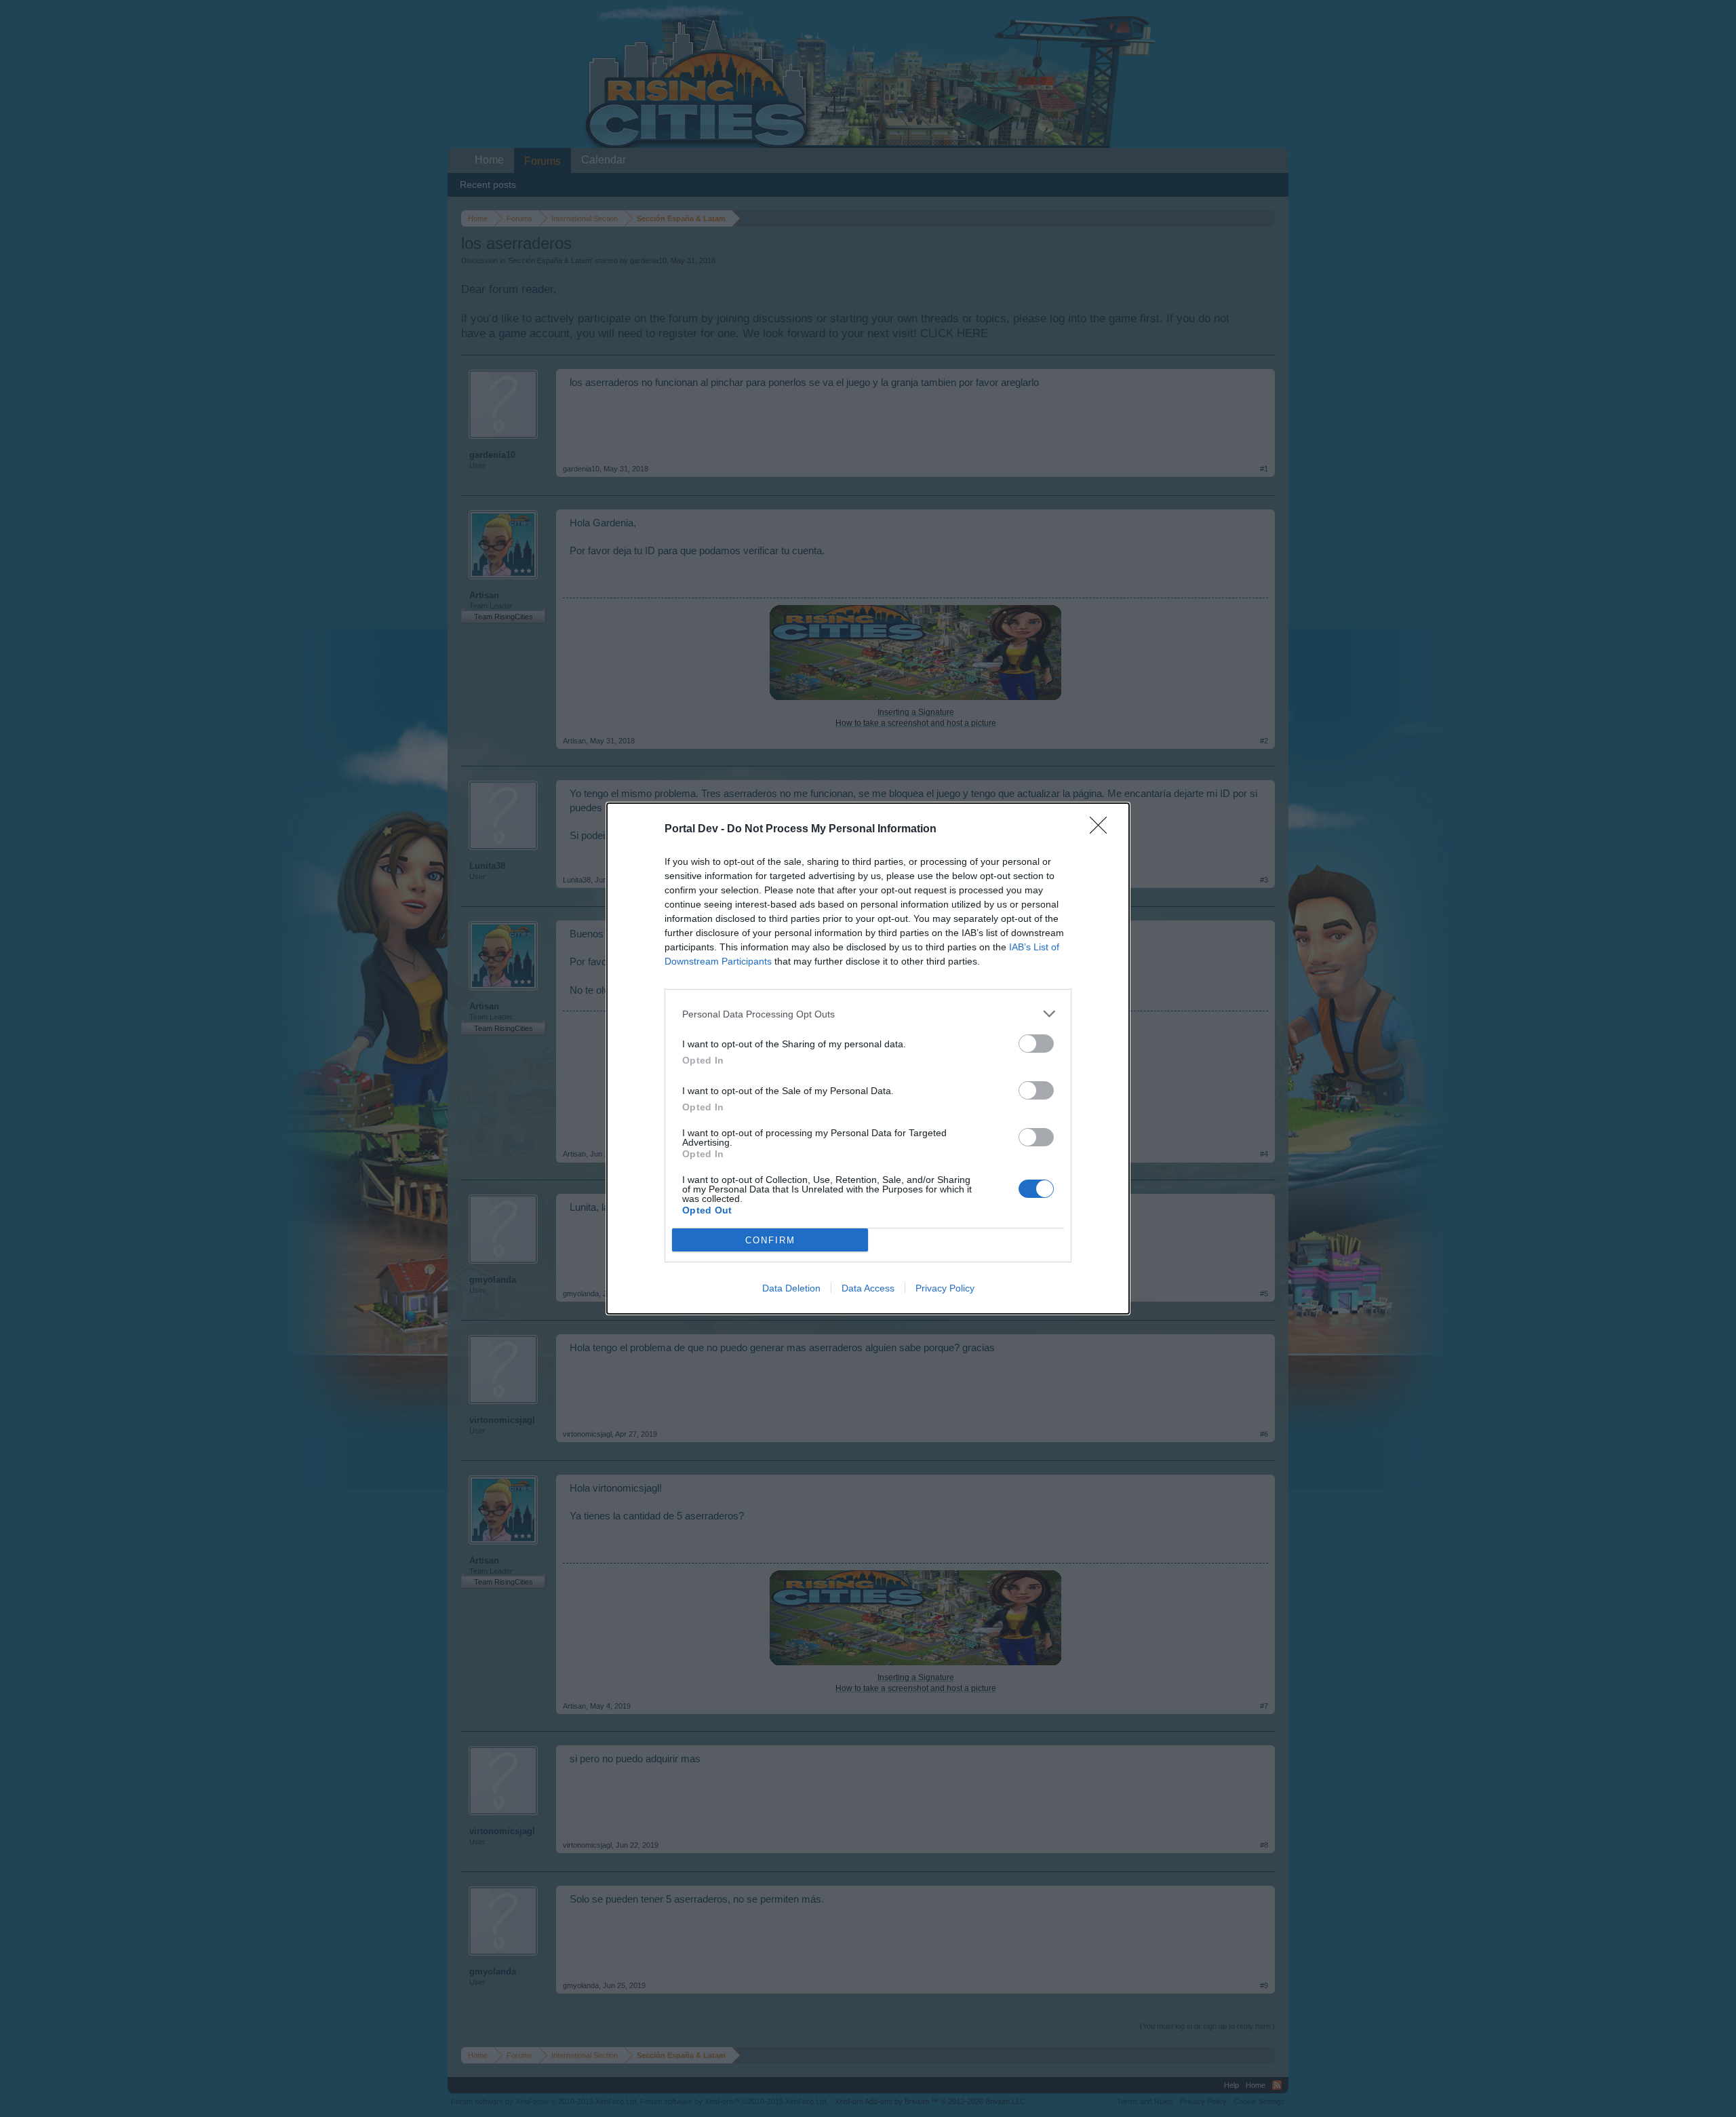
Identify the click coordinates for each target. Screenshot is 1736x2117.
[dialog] (868, 1058)
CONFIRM (770, 1240)
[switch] (1036, 1044)
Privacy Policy (945, 1288)
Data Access (868, 1288)
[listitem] (868, 1014)
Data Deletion (791, 1288)
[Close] (1103, 830)
